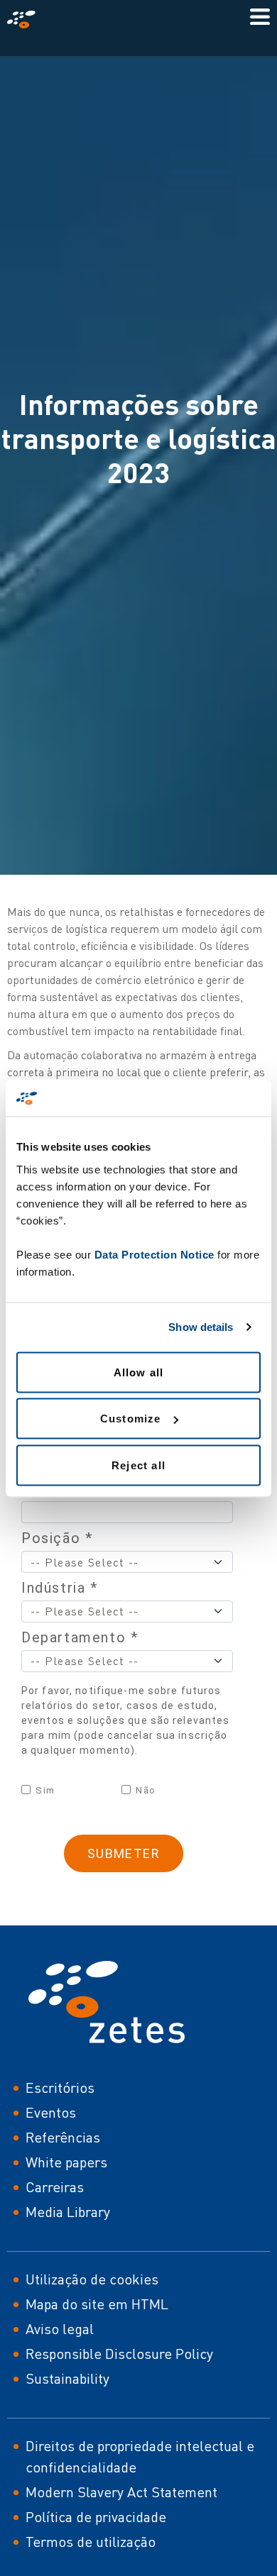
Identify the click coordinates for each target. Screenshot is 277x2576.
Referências (63, 2137)
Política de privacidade (96, 2517)
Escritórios (60, 2088)
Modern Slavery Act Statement (121, 2492)
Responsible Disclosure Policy (119, 2354)
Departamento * (80, 1637)
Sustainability (67, 2378)
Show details (201, 1327)
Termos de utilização (91, 2542)
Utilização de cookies (92, 2279)
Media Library (68, 2212)
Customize (131, 1419)
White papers (66, 2162)
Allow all (139, 1372)
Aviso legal (60, 2329)
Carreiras (55, 2187)
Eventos (51, 2112)
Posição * (57, 1538)
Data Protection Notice (154, 1254)
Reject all (138, 1465)
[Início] (27, 20)
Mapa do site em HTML (97, 2304)
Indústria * (60, 1588)
